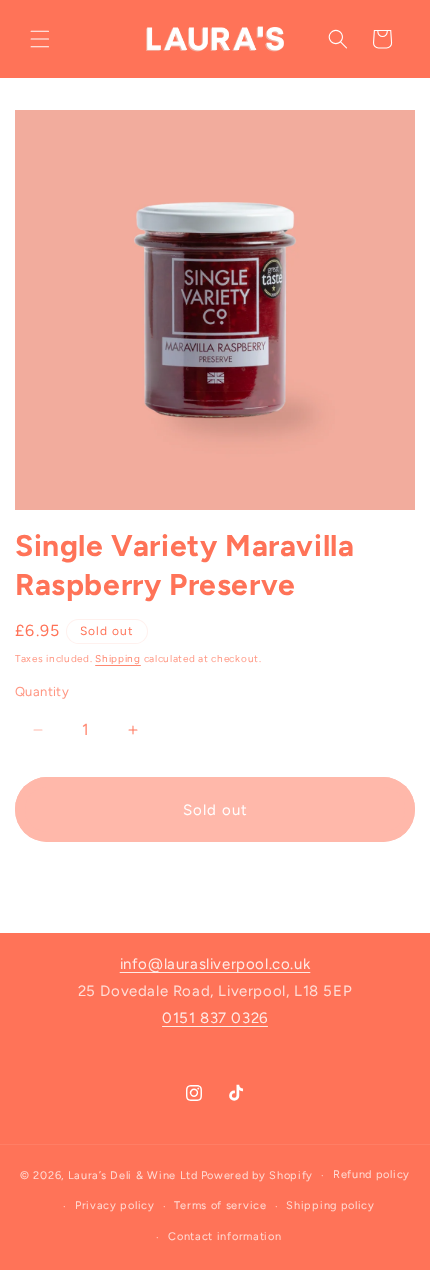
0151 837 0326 (215, 1018)
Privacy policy (115, 1205)
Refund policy (371, 1174)
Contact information (224, 1236)
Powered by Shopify (257, 1175)
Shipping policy (330, 1205)
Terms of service (220, 1205)
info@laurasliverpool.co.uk (215, 964)
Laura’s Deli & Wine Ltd (133, 1175)
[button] (40, 39)
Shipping (118, 658)
